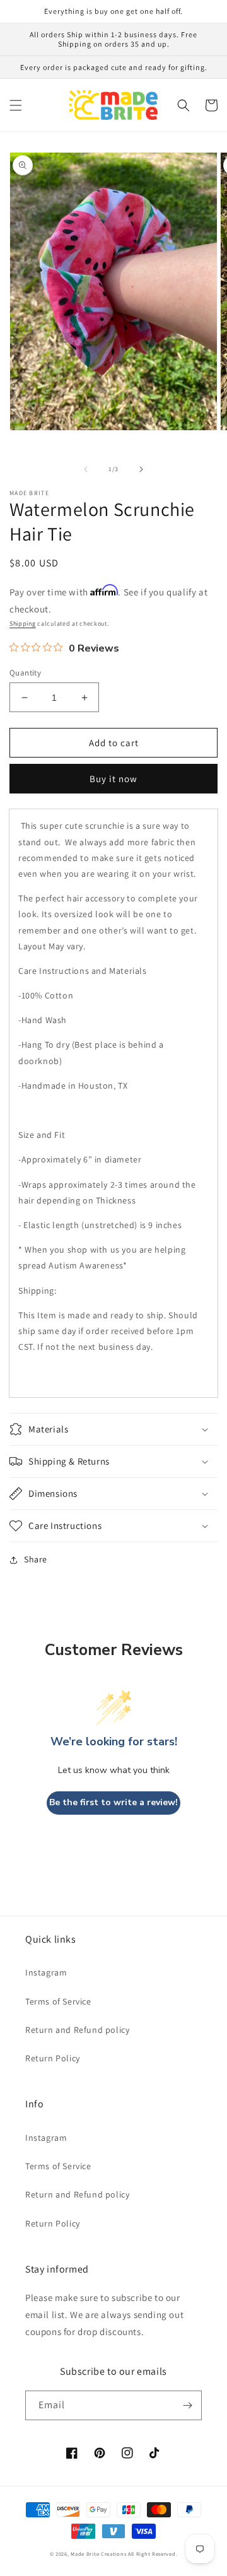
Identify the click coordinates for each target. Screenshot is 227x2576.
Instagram (46, 1972)
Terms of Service (58, 2001)
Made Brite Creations (98, 2554)
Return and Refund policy (77, 2030)
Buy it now (113, 779)
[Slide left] (86, 469)
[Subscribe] (187, 2405)
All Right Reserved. (153, 2554)
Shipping (23, 624)
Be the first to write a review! (113, 1802)
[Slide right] (141, 469)
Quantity (25, 673)
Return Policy (53, 2058)
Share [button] (36, 1559)
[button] (16, 105)
